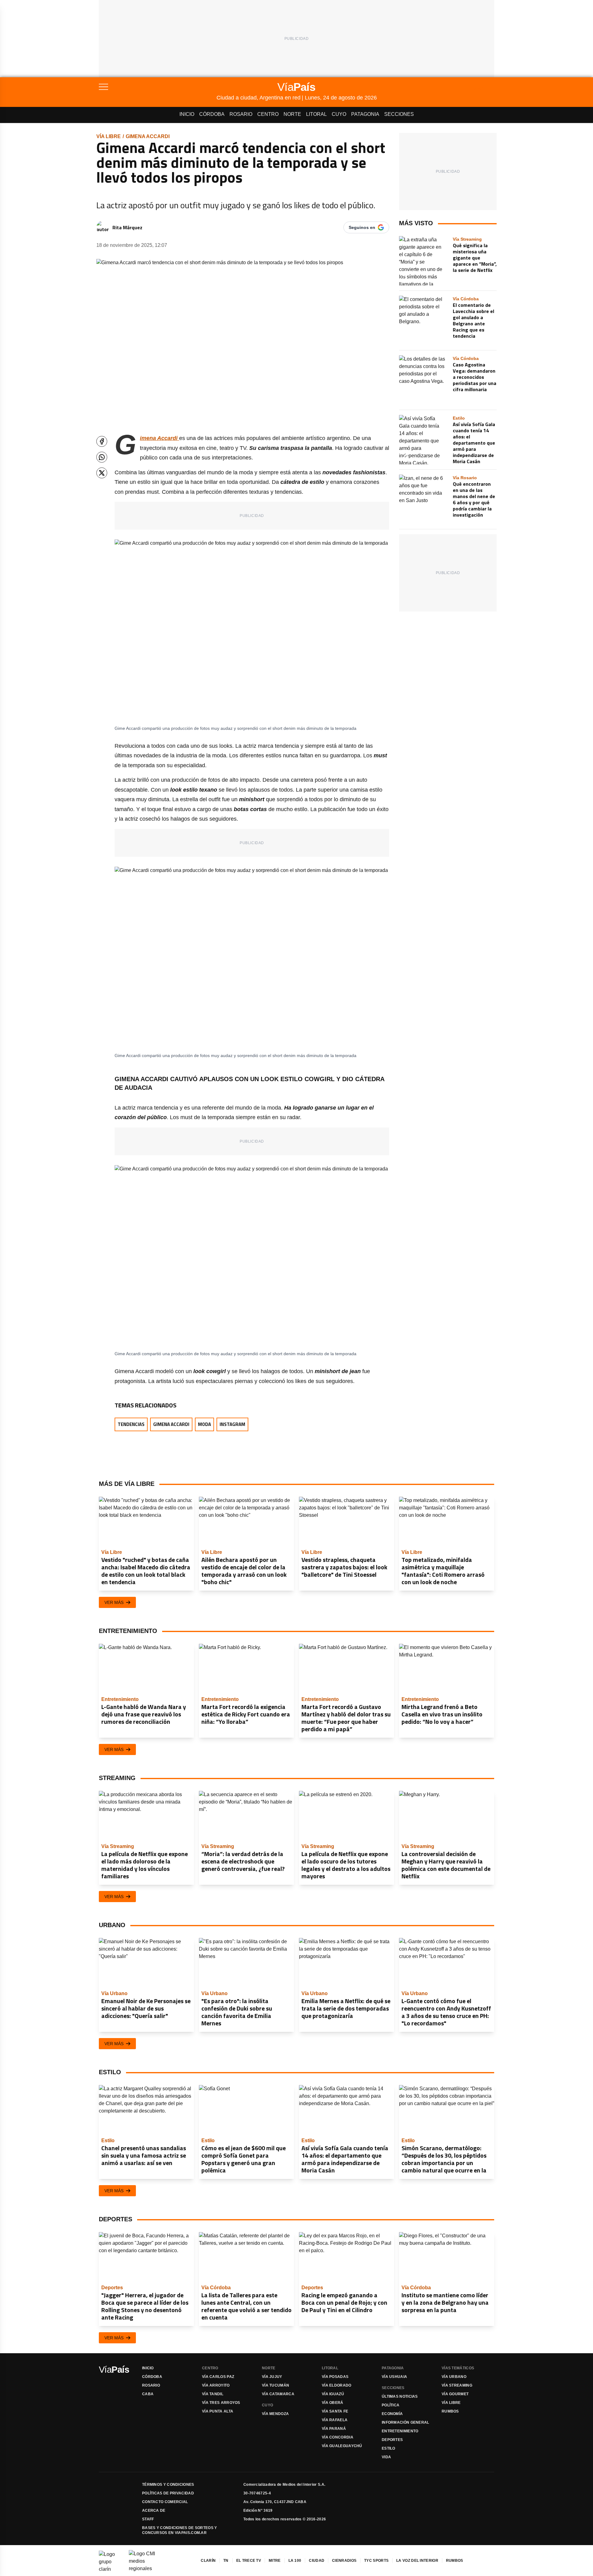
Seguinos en (362, 227)
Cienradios (344, 2561)
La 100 (295, 2561)
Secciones (399, 114)
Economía (392, 2414)
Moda (204, 1424)
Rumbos (450, 2411)
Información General (406, 2422)
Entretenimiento (400, 2431)
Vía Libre (109, 136)
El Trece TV (249, 2561)
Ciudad (317, 2561)
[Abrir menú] (158, 87)
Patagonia (365, 114)
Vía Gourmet (455, 2394)
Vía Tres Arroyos (221, 2403)
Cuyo (339, 114)
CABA (148, 2394)
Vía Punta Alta (218, 2411)
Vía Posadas (335, 2377)
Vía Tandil (213, 2394)
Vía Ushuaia (394, 2377)
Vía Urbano (454, 2377)
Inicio (187, 114)
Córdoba (212, 114)
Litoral (316, 114)
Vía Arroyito (216, 2385)
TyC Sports (376, 2561)
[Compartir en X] (102, 473)
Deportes (392, 2440)
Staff (148, 2519)
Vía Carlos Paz (218, 2377)
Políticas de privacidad (168, 2493)
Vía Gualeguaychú (342, 2446)
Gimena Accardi (148, 136)
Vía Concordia (338, 2437)
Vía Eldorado (337, 2385)
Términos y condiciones (168, 2485)
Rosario (241, 114)
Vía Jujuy (272, 2377)
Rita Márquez (127, 227)
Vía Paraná (334, 2429)
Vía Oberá (333, 2403)
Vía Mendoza (275, 2414)
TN (226, 2561)
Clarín (208, 2561)
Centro (268, 114)
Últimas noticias (400, 2396)
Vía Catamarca (278, 2394)
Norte (292, 114)
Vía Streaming (457, 2385)
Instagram (232, 1424)
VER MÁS (114, 1602)
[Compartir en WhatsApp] (102, 457)
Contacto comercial (165, 2502)
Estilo (389, 2448)
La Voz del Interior (417, 2561)
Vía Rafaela (335, 2420)
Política (391, 2405)
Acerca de (154, 2510)
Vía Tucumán (275, 2385)
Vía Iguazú (333, 2394)
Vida (386, 2457)
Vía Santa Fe (335, 2411)
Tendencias (131, 1424)
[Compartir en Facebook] (102, 441)
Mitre (275, 2561)
